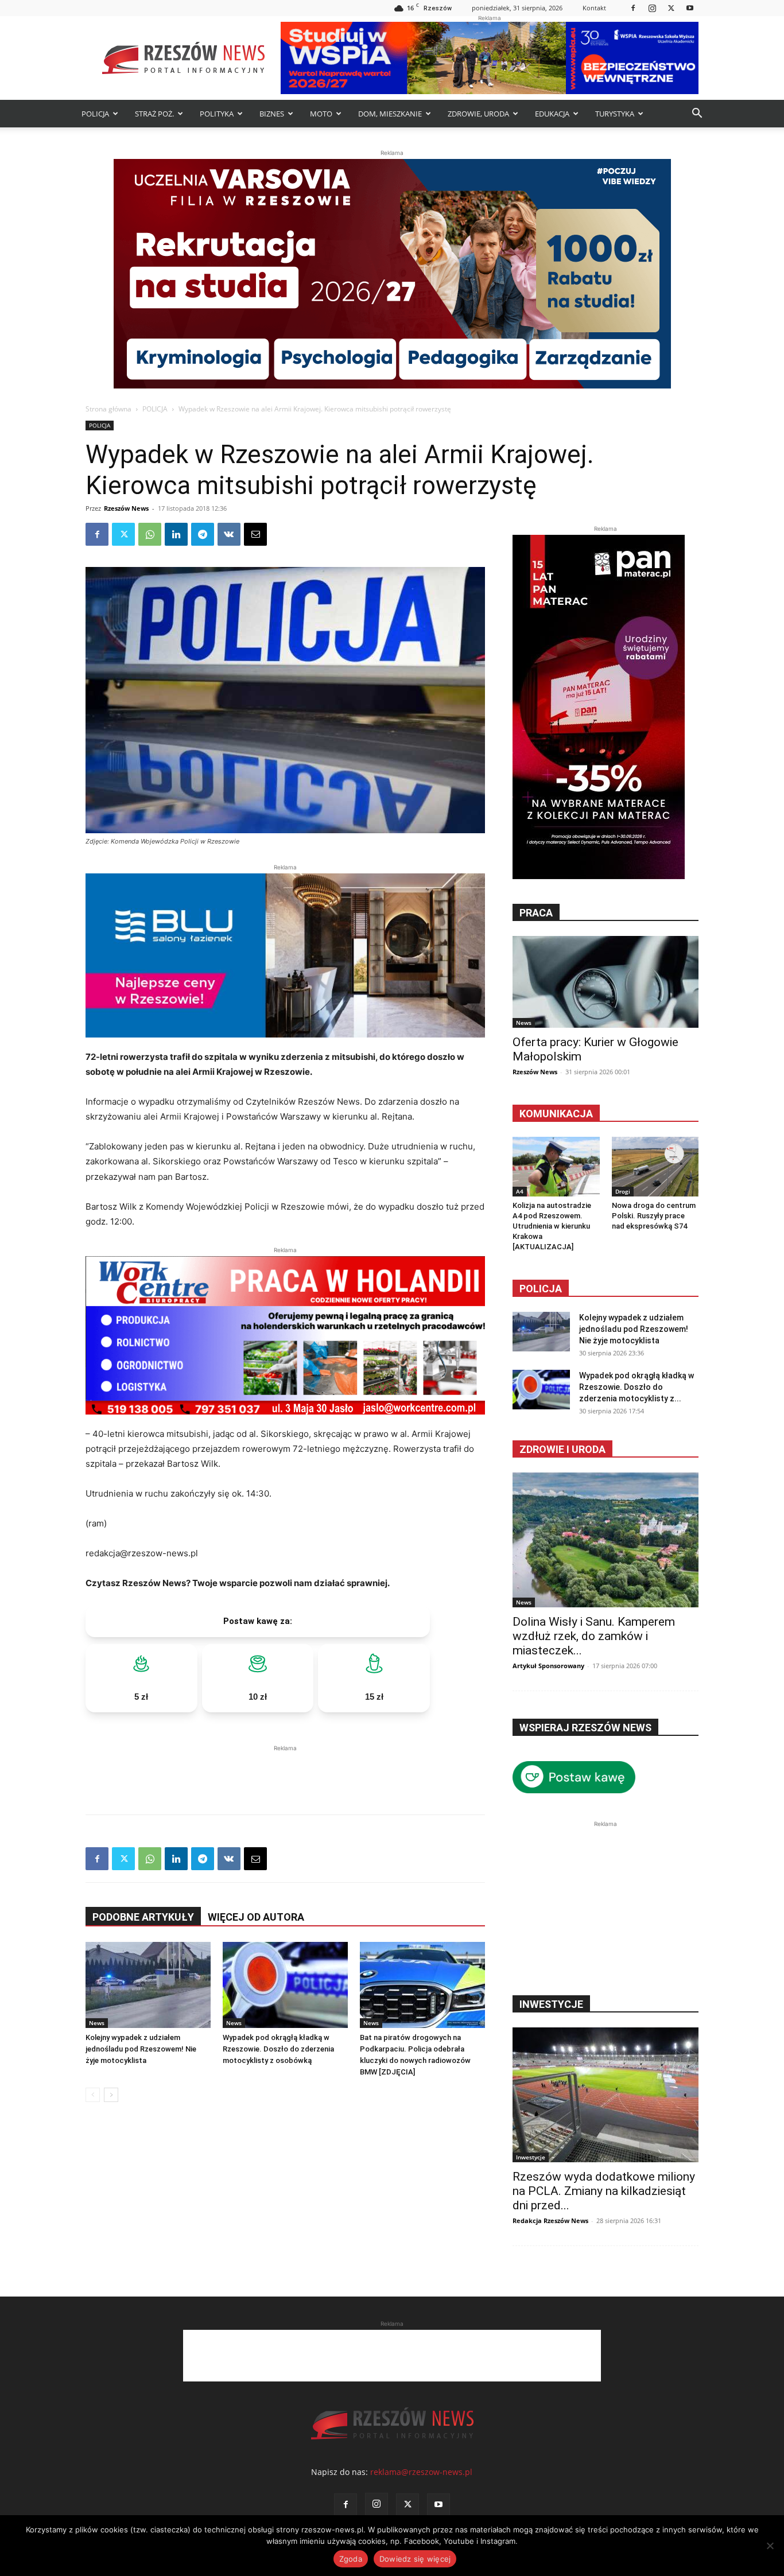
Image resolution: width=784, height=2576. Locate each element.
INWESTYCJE (551, 2004)
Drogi (623, 1191)
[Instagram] (652, 8)
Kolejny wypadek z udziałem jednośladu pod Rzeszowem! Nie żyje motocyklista (141, 2049)
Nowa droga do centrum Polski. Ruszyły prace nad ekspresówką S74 (654, 1216)
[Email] (255, 534)
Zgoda (351, 2559)
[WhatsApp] (150, 534)
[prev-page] (93, 2095)
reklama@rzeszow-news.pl (421, 2472)
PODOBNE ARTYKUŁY (143, 1917)
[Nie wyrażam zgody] (770, 2546)
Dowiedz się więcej (415, 2559)
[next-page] (111, 2095)
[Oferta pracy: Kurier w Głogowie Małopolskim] (606, 982)
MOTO (321, 114)
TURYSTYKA (615, 114)
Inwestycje (531, 2157)
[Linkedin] (176, 534)
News (97, 2023)
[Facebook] (633, 8)
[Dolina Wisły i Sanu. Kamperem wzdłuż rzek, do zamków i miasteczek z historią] (606, 1540)
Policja (541, 1289)
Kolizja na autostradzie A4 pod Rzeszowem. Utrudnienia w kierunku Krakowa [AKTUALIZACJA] (552, 1226)
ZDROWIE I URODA (562, 1449)
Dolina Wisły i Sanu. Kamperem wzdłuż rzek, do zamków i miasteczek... (594, 1636)
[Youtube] (690, 8)
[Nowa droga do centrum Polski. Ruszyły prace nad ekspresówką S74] (655, 1167)
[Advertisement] (285, 1771)
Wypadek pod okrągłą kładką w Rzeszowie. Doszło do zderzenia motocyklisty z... (636, 1387)
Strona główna (108, 409)
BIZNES (272, 114)
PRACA (536, 913)
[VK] (229, 534)
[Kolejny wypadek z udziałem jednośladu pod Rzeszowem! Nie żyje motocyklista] (148, 1985)
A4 (520, 1191)
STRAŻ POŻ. (154, 114)
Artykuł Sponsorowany (548, 1666)
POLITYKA (217, 114)
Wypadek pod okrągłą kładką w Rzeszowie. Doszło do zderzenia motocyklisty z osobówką (278, 2049)
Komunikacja (556, 1114)
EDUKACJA (552, 114)
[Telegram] (203, 534)
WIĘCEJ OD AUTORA (256, 1917)
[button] (697, 114)
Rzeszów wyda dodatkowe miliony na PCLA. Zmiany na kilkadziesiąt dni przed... (604, 2191)
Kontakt (594, 8)
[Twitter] (671, 8)
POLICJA (95, 114)
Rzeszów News (126, 508)
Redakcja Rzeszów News (550, 2221)
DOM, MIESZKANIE (390, 114)
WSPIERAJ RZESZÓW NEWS (585, 1728)
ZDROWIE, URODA (478, 114)
